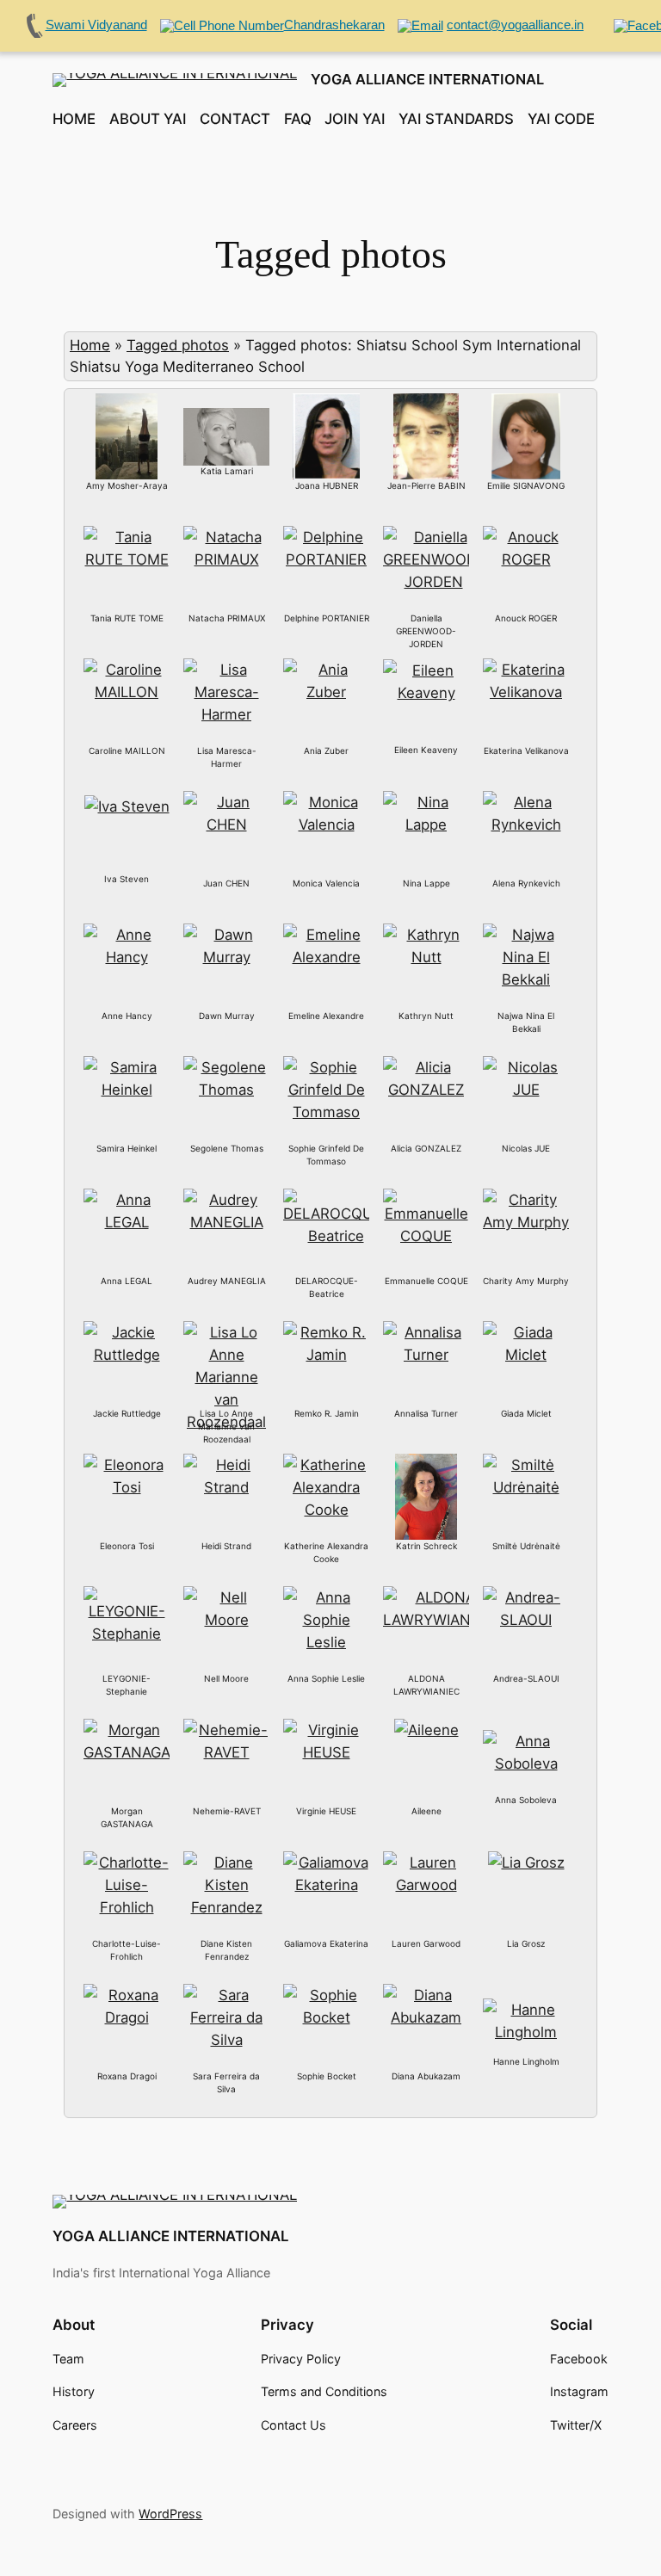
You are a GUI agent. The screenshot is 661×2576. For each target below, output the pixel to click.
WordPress (170, 2514)
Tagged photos (178, 345)
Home (90, 345)
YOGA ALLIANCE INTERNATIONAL (427, 79)
